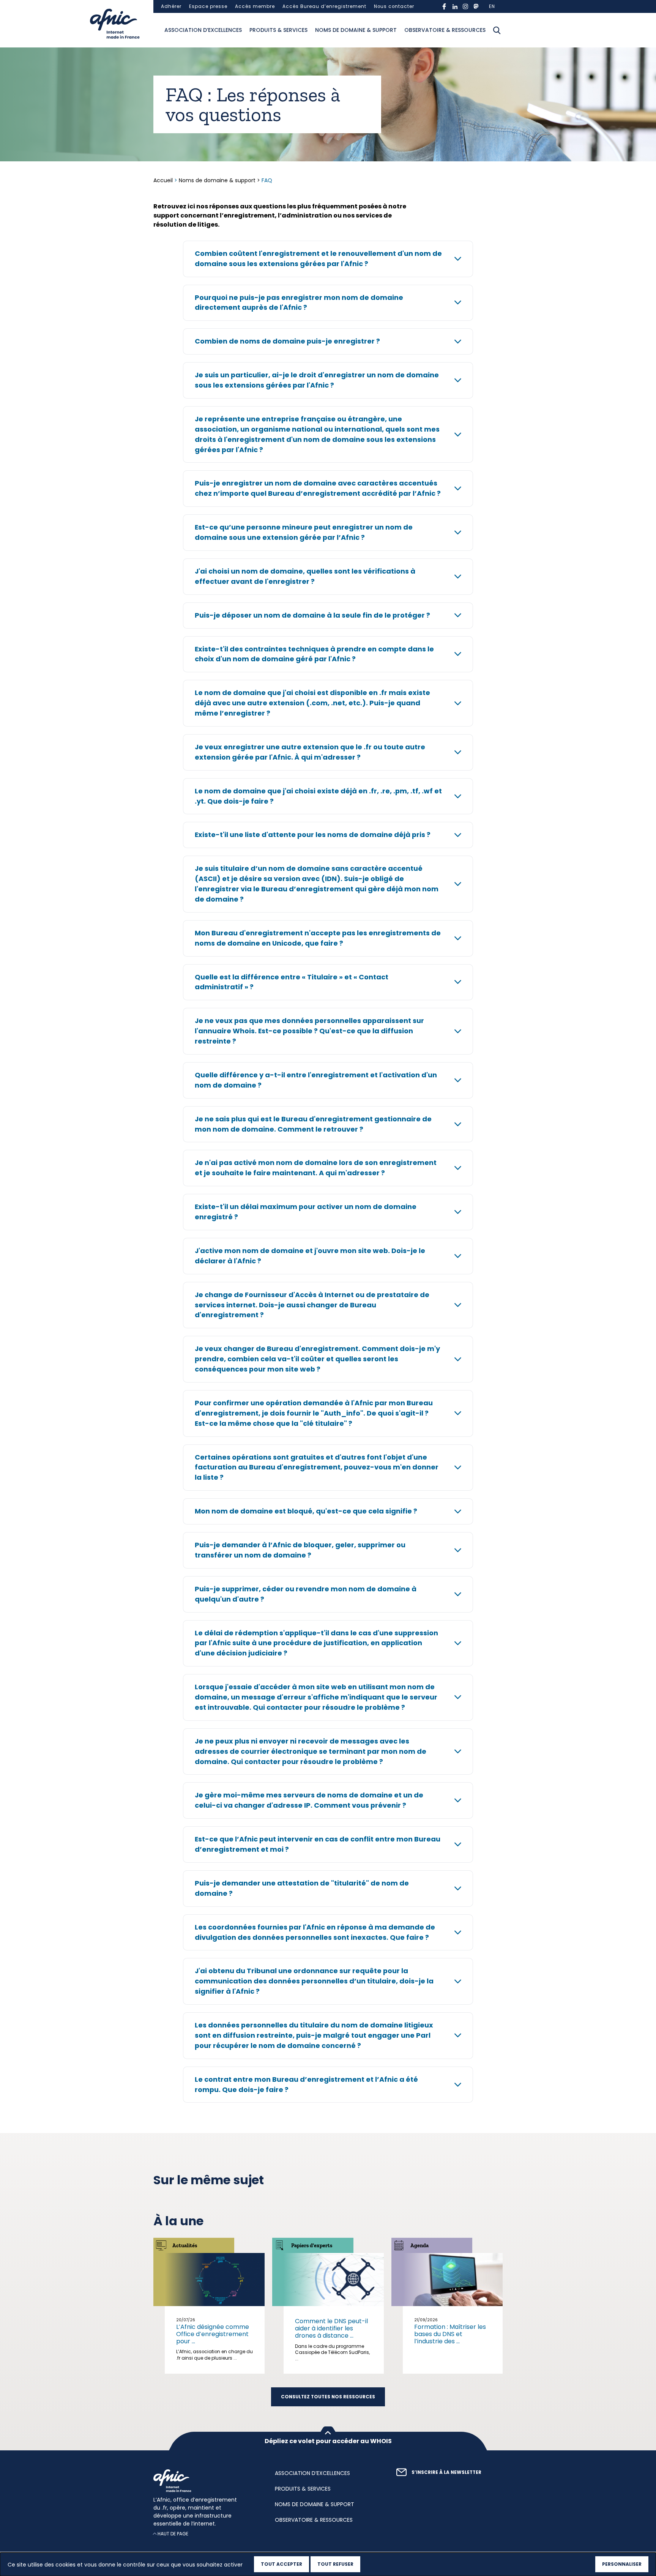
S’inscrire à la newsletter (446, 2472)
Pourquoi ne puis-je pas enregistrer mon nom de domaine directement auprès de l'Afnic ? (299, 303)
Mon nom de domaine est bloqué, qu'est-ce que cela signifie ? (306, 1511)
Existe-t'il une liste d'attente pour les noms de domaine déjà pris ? (313, 835)
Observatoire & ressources (445, 30)
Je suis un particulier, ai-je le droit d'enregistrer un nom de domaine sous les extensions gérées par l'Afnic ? (317, 380)
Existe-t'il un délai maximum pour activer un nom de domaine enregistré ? (306, 1212)
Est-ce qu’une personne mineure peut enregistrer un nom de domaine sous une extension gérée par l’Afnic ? (304, 532)
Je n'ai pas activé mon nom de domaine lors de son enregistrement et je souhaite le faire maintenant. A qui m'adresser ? (316, 1168)
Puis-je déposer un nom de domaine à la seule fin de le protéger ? (312, 615)
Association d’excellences (203, 30)
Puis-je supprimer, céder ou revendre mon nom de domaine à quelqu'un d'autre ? (306, 1594)
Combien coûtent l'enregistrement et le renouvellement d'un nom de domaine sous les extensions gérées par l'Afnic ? (318, 259)
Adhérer (171, 6)
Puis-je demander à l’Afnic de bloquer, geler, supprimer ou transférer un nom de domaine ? (300, 1550)
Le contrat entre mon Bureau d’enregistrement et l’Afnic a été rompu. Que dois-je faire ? (306, 2084)
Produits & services (278, 30)
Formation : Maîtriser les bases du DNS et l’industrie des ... (450, 2334)
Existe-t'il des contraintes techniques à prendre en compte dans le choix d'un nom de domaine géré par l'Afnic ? (314, 654)
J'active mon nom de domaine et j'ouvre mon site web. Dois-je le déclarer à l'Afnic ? (310, 1256)
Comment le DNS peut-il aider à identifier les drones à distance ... (331, 2328)
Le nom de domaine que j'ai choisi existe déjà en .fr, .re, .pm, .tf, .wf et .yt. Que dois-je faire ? (318, 796)
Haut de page (173, 2534)
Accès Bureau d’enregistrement (324, 6)
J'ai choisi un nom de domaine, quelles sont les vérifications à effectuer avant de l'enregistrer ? (305, 576)
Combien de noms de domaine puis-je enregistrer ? (287, 341)
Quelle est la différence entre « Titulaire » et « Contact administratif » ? (292, 982)
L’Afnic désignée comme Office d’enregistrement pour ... (213, 2334)
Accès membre (255, 6)
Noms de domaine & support (356, 30)
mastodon (476, 6)
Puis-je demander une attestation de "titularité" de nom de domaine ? (302, 1888)
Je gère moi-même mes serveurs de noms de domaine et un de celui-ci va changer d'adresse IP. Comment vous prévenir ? (309, 1800)
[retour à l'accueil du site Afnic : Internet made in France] (207, 2481)
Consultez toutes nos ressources (328, 2397)
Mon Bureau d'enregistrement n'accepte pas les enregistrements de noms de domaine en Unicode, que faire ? (318, 938)
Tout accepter (281, 2564)
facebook (444, 6)
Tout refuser (335, 2564)
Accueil (164, 180)
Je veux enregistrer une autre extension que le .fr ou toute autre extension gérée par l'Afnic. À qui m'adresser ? (310, 752)
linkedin (455, 6)
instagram (465, 6)
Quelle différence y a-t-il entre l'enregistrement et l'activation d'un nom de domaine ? (316, 1080)
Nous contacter (394, 6)
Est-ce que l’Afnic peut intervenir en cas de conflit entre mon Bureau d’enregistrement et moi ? (318, 1844)
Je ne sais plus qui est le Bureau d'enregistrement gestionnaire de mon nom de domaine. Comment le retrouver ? (313, 1124)
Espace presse (208, 6)
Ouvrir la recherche (497, 30)
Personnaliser (622, 2564)
